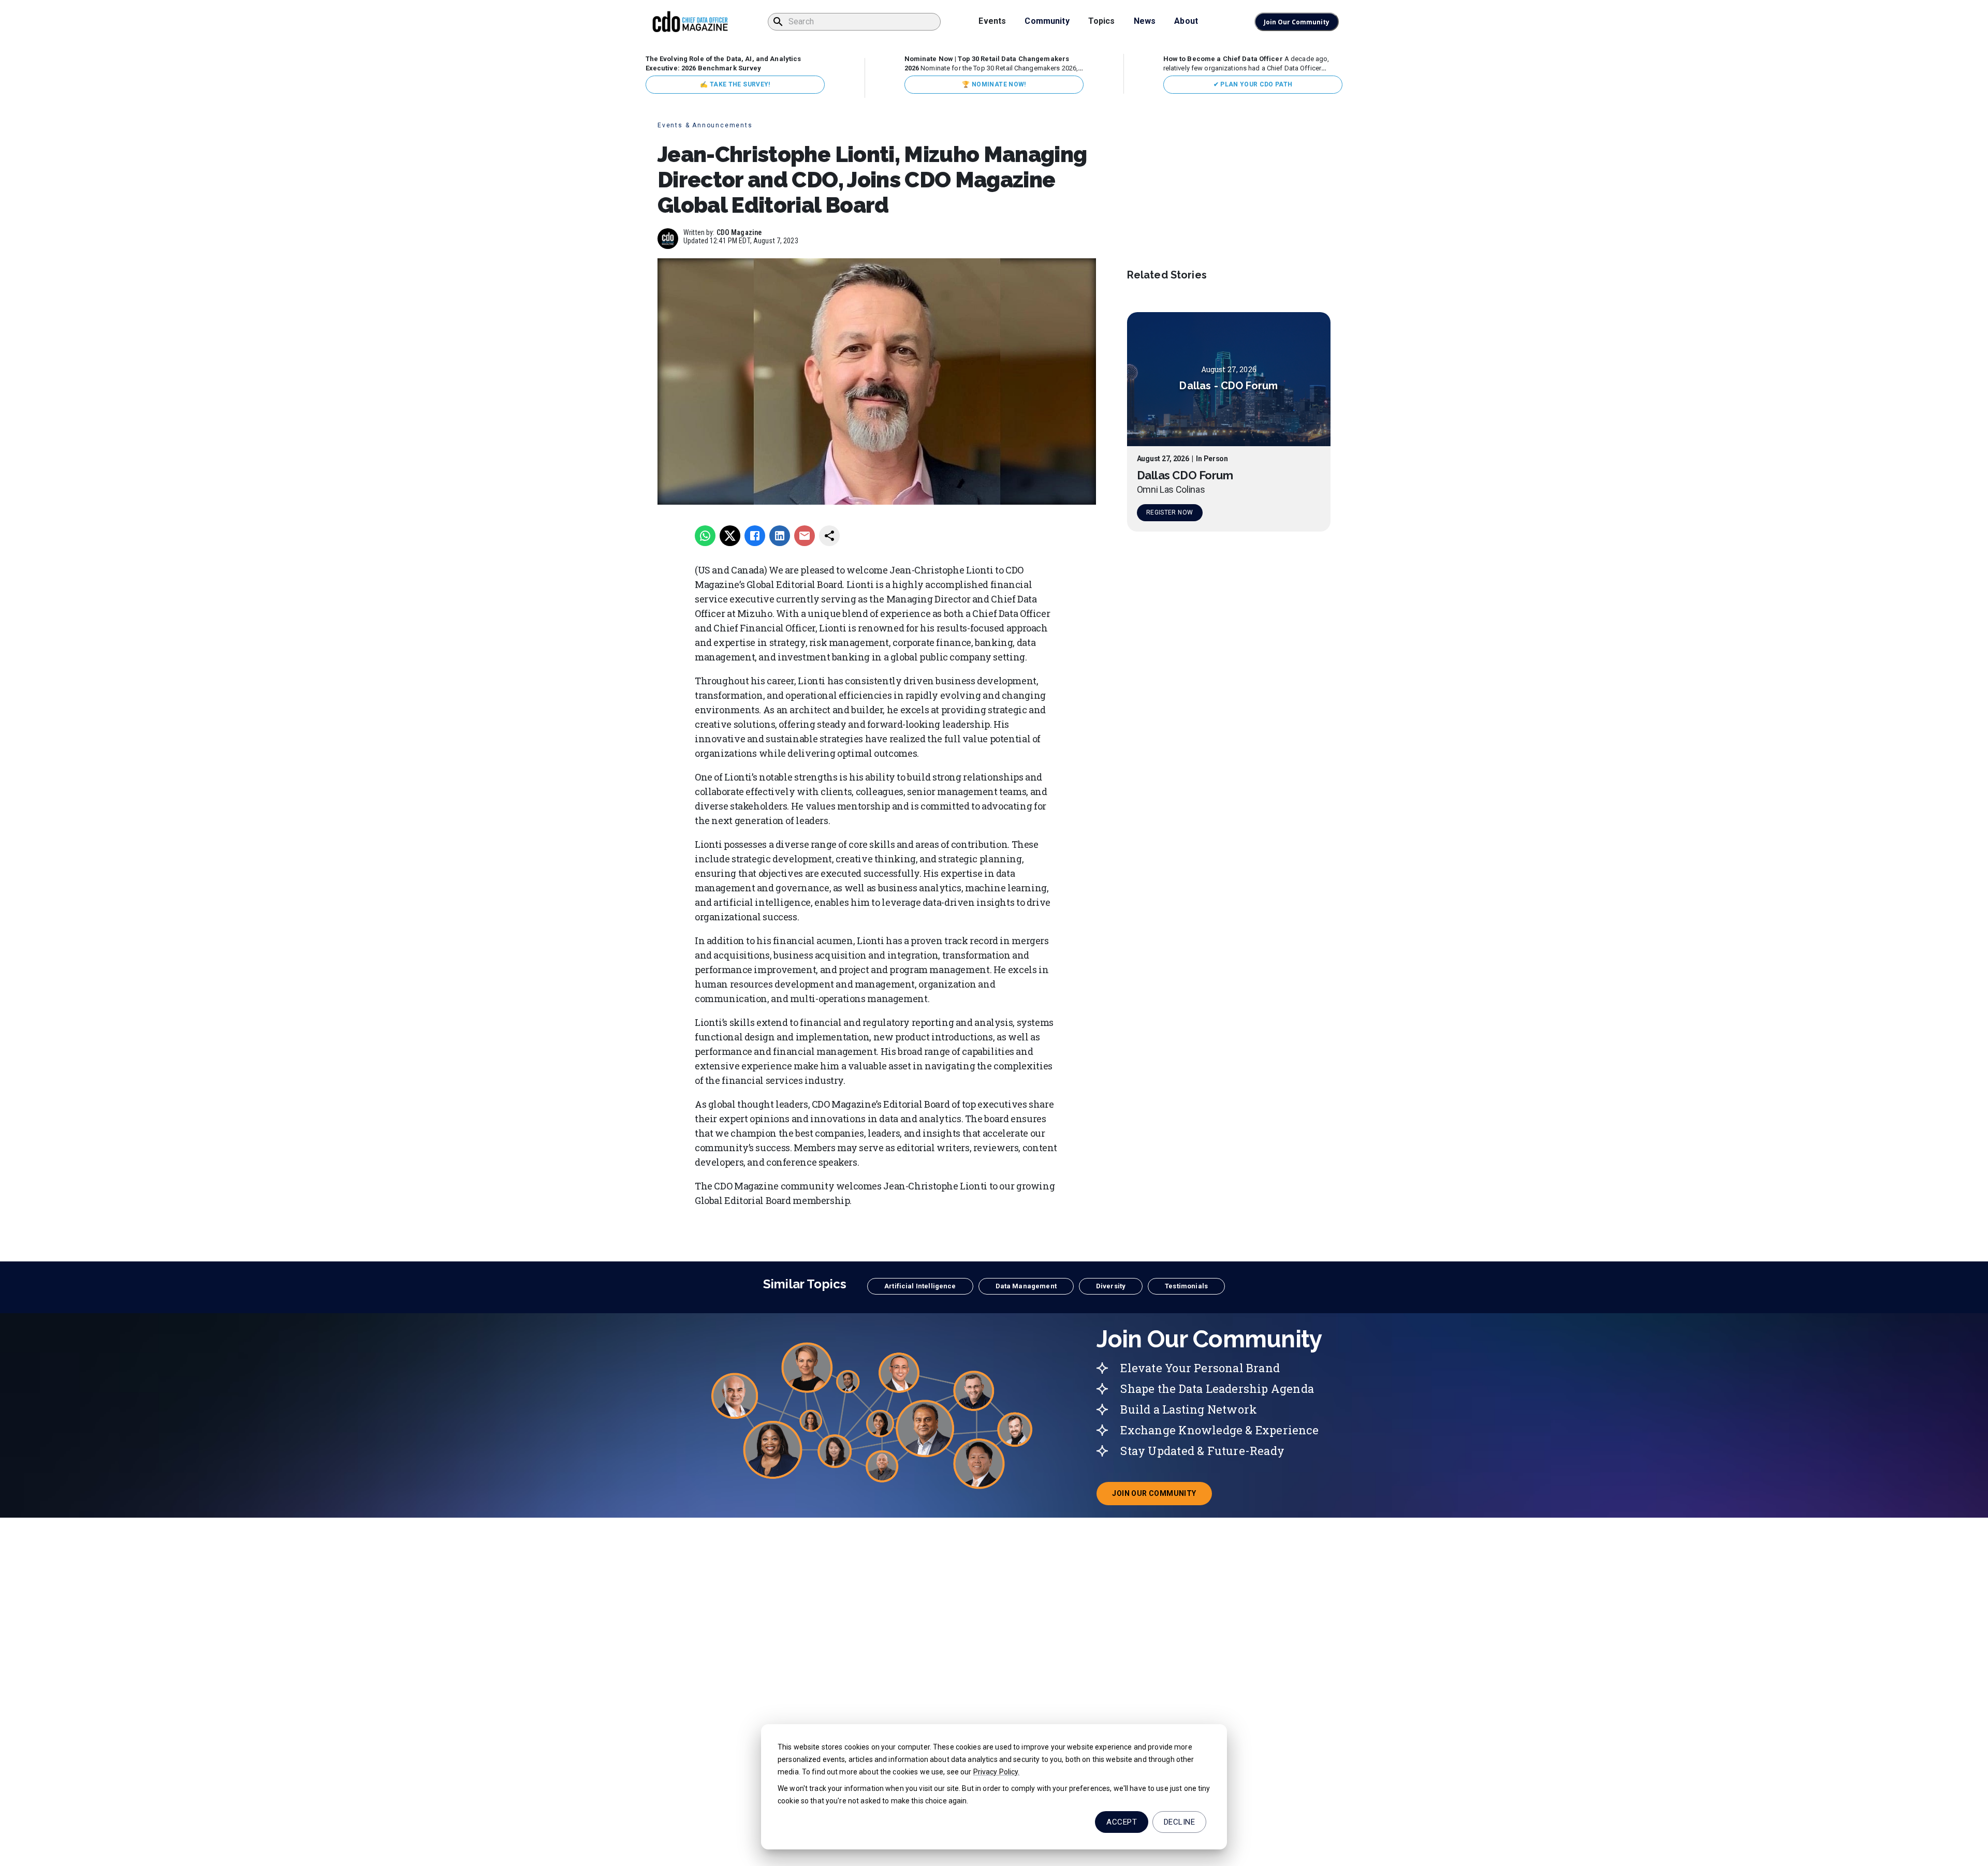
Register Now (1170, 512)
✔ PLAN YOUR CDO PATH (1253, 84)
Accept (1122, 1822)
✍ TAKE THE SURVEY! (735, 84)
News (1145, 21)
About (1186, 21)
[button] (920, 1286)
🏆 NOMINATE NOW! (994, 84)
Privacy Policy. (997, 1772)
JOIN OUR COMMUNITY (1162, 1496)
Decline (1179, 1822)
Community (1047, 21)
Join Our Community (1297, 22)
